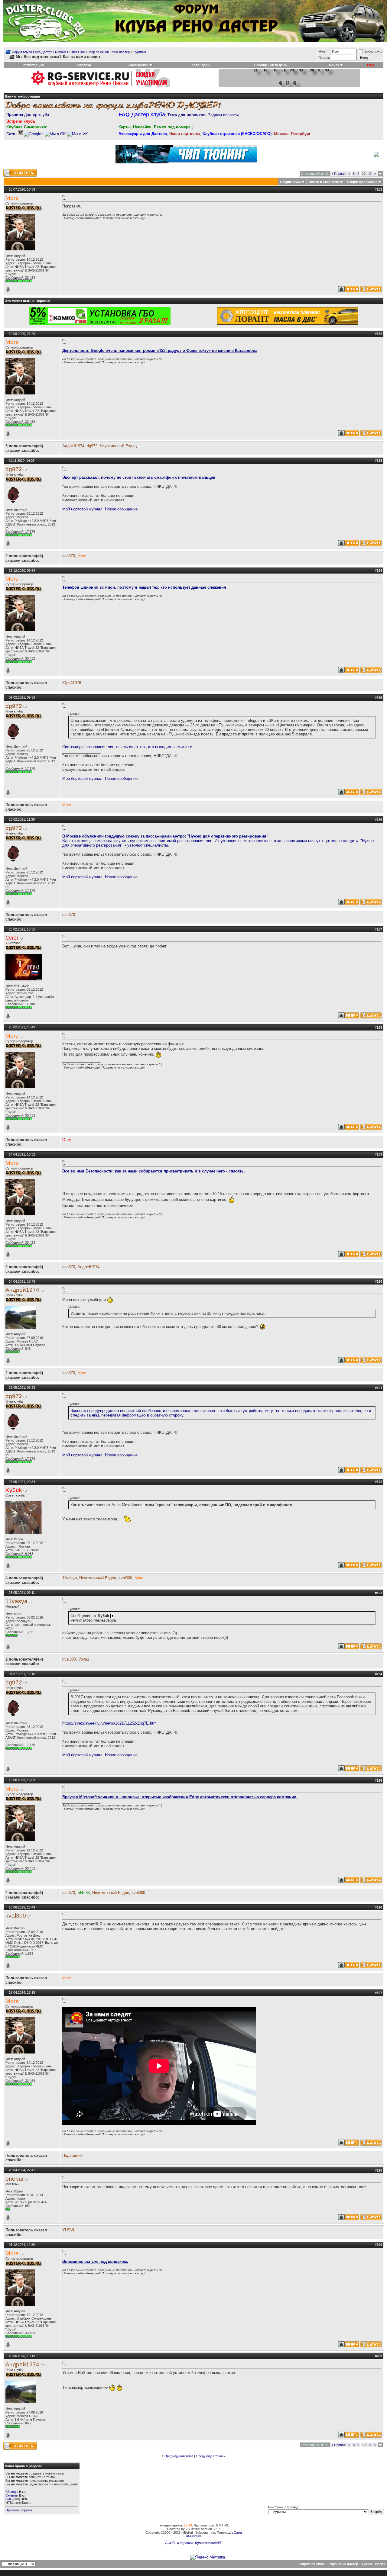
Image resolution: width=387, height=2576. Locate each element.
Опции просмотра (362, 182)
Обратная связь (312, 2564)
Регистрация (33, 65)
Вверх (380, 2564)
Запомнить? (373, 52)
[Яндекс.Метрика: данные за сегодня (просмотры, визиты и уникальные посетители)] (208, 2557)
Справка (84, 65)
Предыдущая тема (179, 2456)
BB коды (12, 2492)
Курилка (140, 52)
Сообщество (138, 65)
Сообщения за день (271, 65)
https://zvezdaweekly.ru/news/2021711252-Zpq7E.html (110, 1723)
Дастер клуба (28, 115)
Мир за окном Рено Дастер (109, 52)
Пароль (324, 58)
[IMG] (10, 2499)
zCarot (237, 2533)
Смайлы (12, 2495)
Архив (367, 2564)
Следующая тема (209, 2456)
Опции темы (290, 182)
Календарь (201, 65)
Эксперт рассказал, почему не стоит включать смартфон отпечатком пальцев (139, 477)
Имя (322, 51)
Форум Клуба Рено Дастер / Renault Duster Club (48, 52)
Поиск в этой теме (324, 182)
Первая (338, 174)
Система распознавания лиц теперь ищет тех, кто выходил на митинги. (128, 747)
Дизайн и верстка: (180, 2543)
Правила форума (19, 2510)
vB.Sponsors (194, 2536)
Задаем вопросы (203, 115)
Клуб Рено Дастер (343, 2564)
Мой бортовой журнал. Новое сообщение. (101, 509)
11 (370, 174)
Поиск (334, 65)
